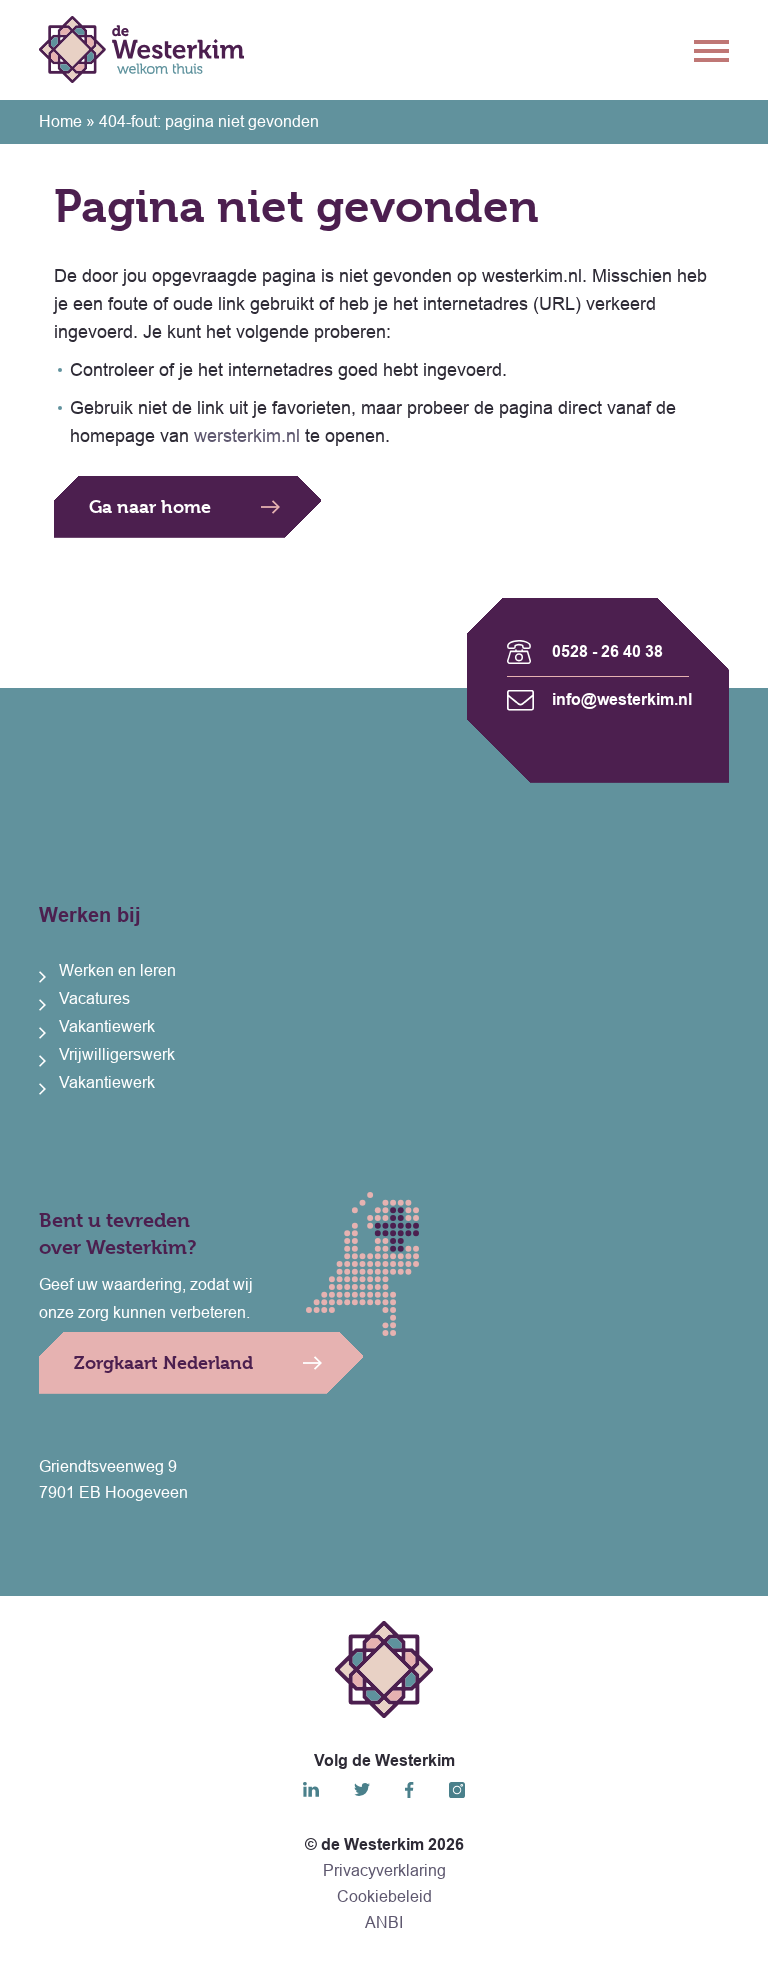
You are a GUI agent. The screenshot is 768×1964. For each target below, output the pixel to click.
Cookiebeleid (384, 1896)
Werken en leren (117, 970)
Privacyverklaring (384, 1870)
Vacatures (94, 998)
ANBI (384, 1922)
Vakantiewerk (107, 1026)
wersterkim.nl (247, 436)
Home (60, 121)
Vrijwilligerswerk (117, 1054)
